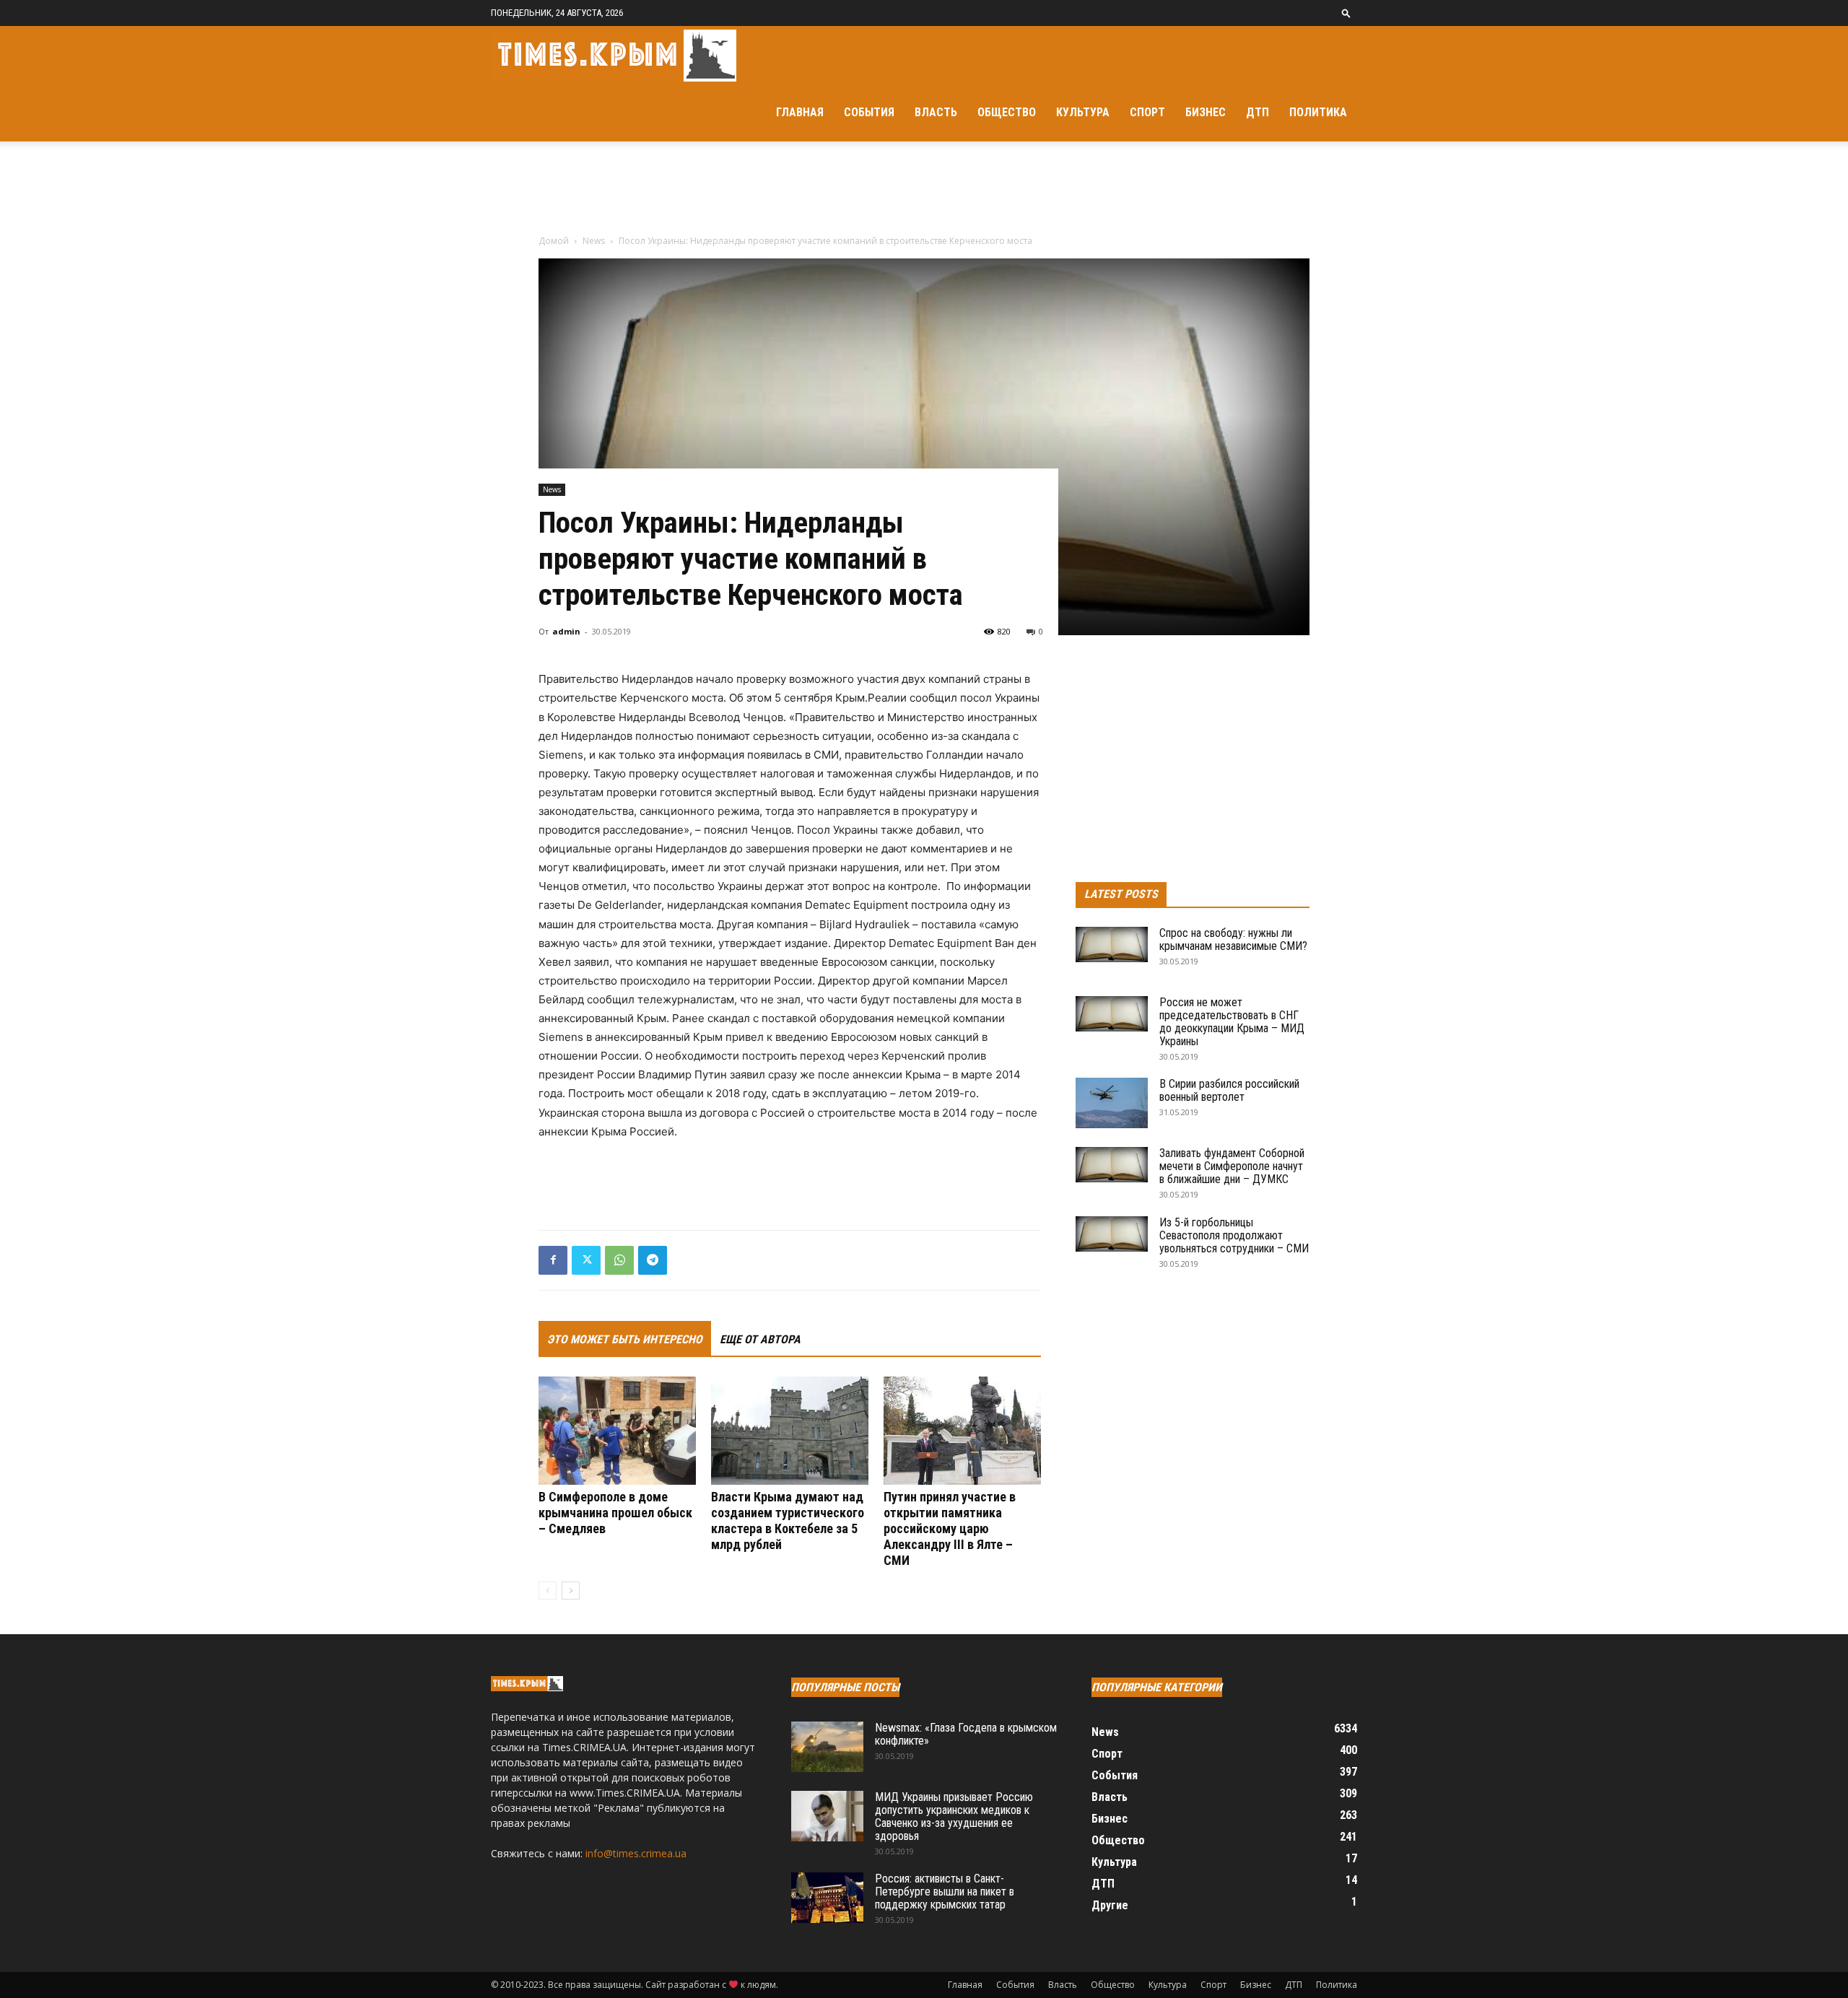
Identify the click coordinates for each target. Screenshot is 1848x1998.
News (594, 241)
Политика (1318, 112)
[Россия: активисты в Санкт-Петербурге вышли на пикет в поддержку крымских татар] (827, 1898)
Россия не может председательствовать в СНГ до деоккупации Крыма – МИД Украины (1232, 1022)
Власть (936, 112)
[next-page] (571, 1591)
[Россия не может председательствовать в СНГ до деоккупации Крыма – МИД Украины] (1112, 1014)
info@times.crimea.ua (636, 1853)
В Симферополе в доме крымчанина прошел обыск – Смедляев (615, 1513)
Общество (1007, 112)
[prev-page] (548, 1591)
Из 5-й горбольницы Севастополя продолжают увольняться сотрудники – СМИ (1234, 1235)
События (869, 112)
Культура (1083, 112)
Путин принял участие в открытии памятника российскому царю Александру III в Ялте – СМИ (950, 1528)
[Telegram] (653, 1260)
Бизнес (1206, 112)
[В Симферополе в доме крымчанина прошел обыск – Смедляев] (617, 1431)
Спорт (1147, 112)
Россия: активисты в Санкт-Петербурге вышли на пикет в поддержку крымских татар (945, 1892)
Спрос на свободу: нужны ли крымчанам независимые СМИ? (1233, 939)
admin (566, 631)
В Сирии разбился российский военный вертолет (1229, 1090)
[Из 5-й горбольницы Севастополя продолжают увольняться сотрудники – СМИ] (1112, 1234)
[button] (1346, 13)
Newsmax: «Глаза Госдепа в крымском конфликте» (966, 1734)
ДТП (1258, 112)
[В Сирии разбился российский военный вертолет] (1112, 1103)
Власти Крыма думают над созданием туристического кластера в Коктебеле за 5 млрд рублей (788, 1521)
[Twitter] (586, 1260)
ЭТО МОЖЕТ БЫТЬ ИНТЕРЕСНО (625, 1339)
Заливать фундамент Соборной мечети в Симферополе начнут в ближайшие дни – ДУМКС (1232, 1166)
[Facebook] (553, 1260)
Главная (800, 112)
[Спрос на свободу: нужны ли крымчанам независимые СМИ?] (1112, 945)
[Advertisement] (924, 191)
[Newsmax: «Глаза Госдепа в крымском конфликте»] (827, 1747)
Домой (554, 241)
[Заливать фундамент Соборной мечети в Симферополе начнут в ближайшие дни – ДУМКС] (1112, 1165)
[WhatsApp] (619, 1260)
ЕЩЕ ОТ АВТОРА (760, 1339)
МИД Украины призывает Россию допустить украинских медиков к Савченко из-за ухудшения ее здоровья (954, 1816)
